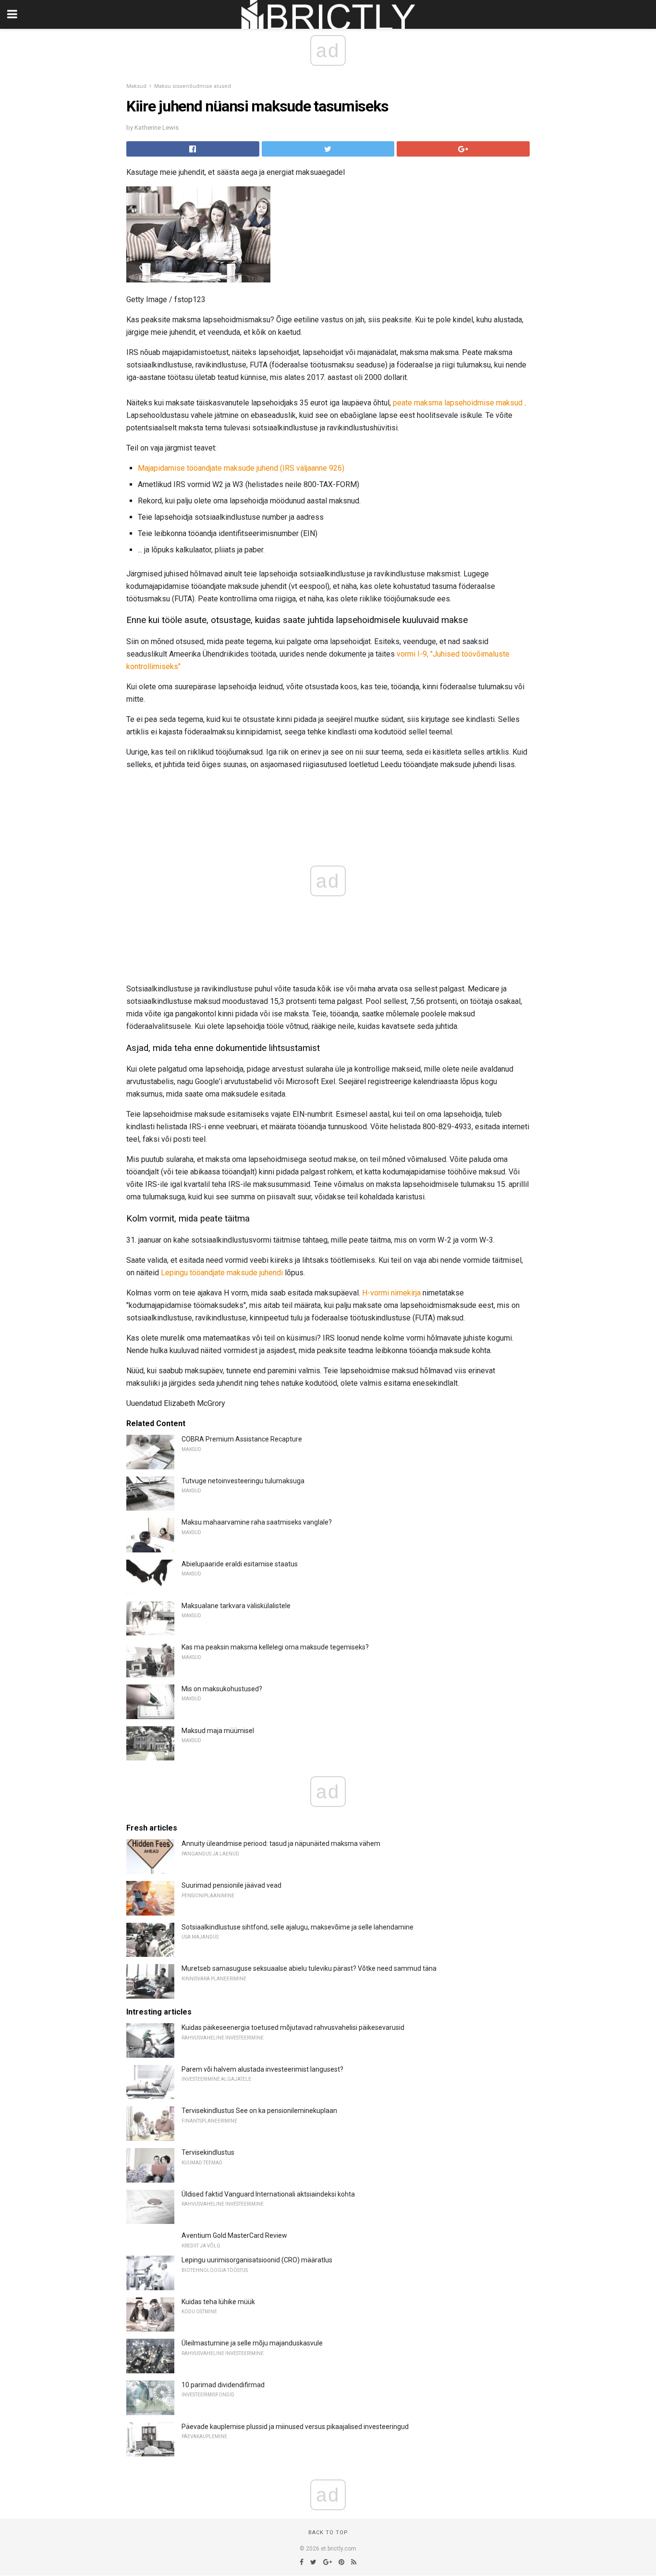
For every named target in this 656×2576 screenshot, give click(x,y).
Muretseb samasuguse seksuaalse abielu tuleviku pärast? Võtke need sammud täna (309, 1968)
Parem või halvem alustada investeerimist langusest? (262, 2069)
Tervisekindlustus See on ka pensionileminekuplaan (259, 2111)
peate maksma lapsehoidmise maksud (458, 403)
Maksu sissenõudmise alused (193, 86)
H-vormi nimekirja (391, 1293)
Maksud (136, 86)
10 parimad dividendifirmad (223, 2385)
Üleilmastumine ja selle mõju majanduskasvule (252, 2343)
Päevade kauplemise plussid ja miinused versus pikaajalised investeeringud (295, 2427)
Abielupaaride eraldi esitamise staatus (240, 1564)
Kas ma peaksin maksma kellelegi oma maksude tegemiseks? (275, 1647)
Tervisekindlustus (208, 2152)
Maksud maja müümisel (218, 1731)
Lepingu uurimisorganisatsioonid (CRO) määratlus (257, 2260)
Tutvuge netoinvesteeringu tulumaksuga (243, 1481)
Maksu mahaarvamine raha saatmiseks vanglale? (257, 1522)
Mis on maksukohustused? (222, 1689)
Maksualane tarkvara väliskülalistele (236, 1606)
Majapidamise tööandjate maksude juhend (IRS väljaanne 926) (241, 468)
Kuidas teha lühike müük (218, 2302)
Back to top (328, 2533)
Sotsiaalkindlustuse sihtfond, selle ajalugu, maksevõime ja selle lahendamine (298, 1927)
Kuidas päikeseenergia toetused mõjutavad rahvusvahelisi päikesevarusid (293, 2027)
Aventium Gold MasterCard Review (234, 2235)
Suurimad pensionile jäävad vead (231, 1885)
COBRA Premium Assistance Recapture (242, 1439)
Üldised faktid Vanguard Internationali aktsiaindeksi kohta (268, 2194)
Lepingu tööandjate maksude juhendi (222, 1273)
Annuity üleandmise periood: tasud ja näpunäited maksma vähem (281, 1843)
